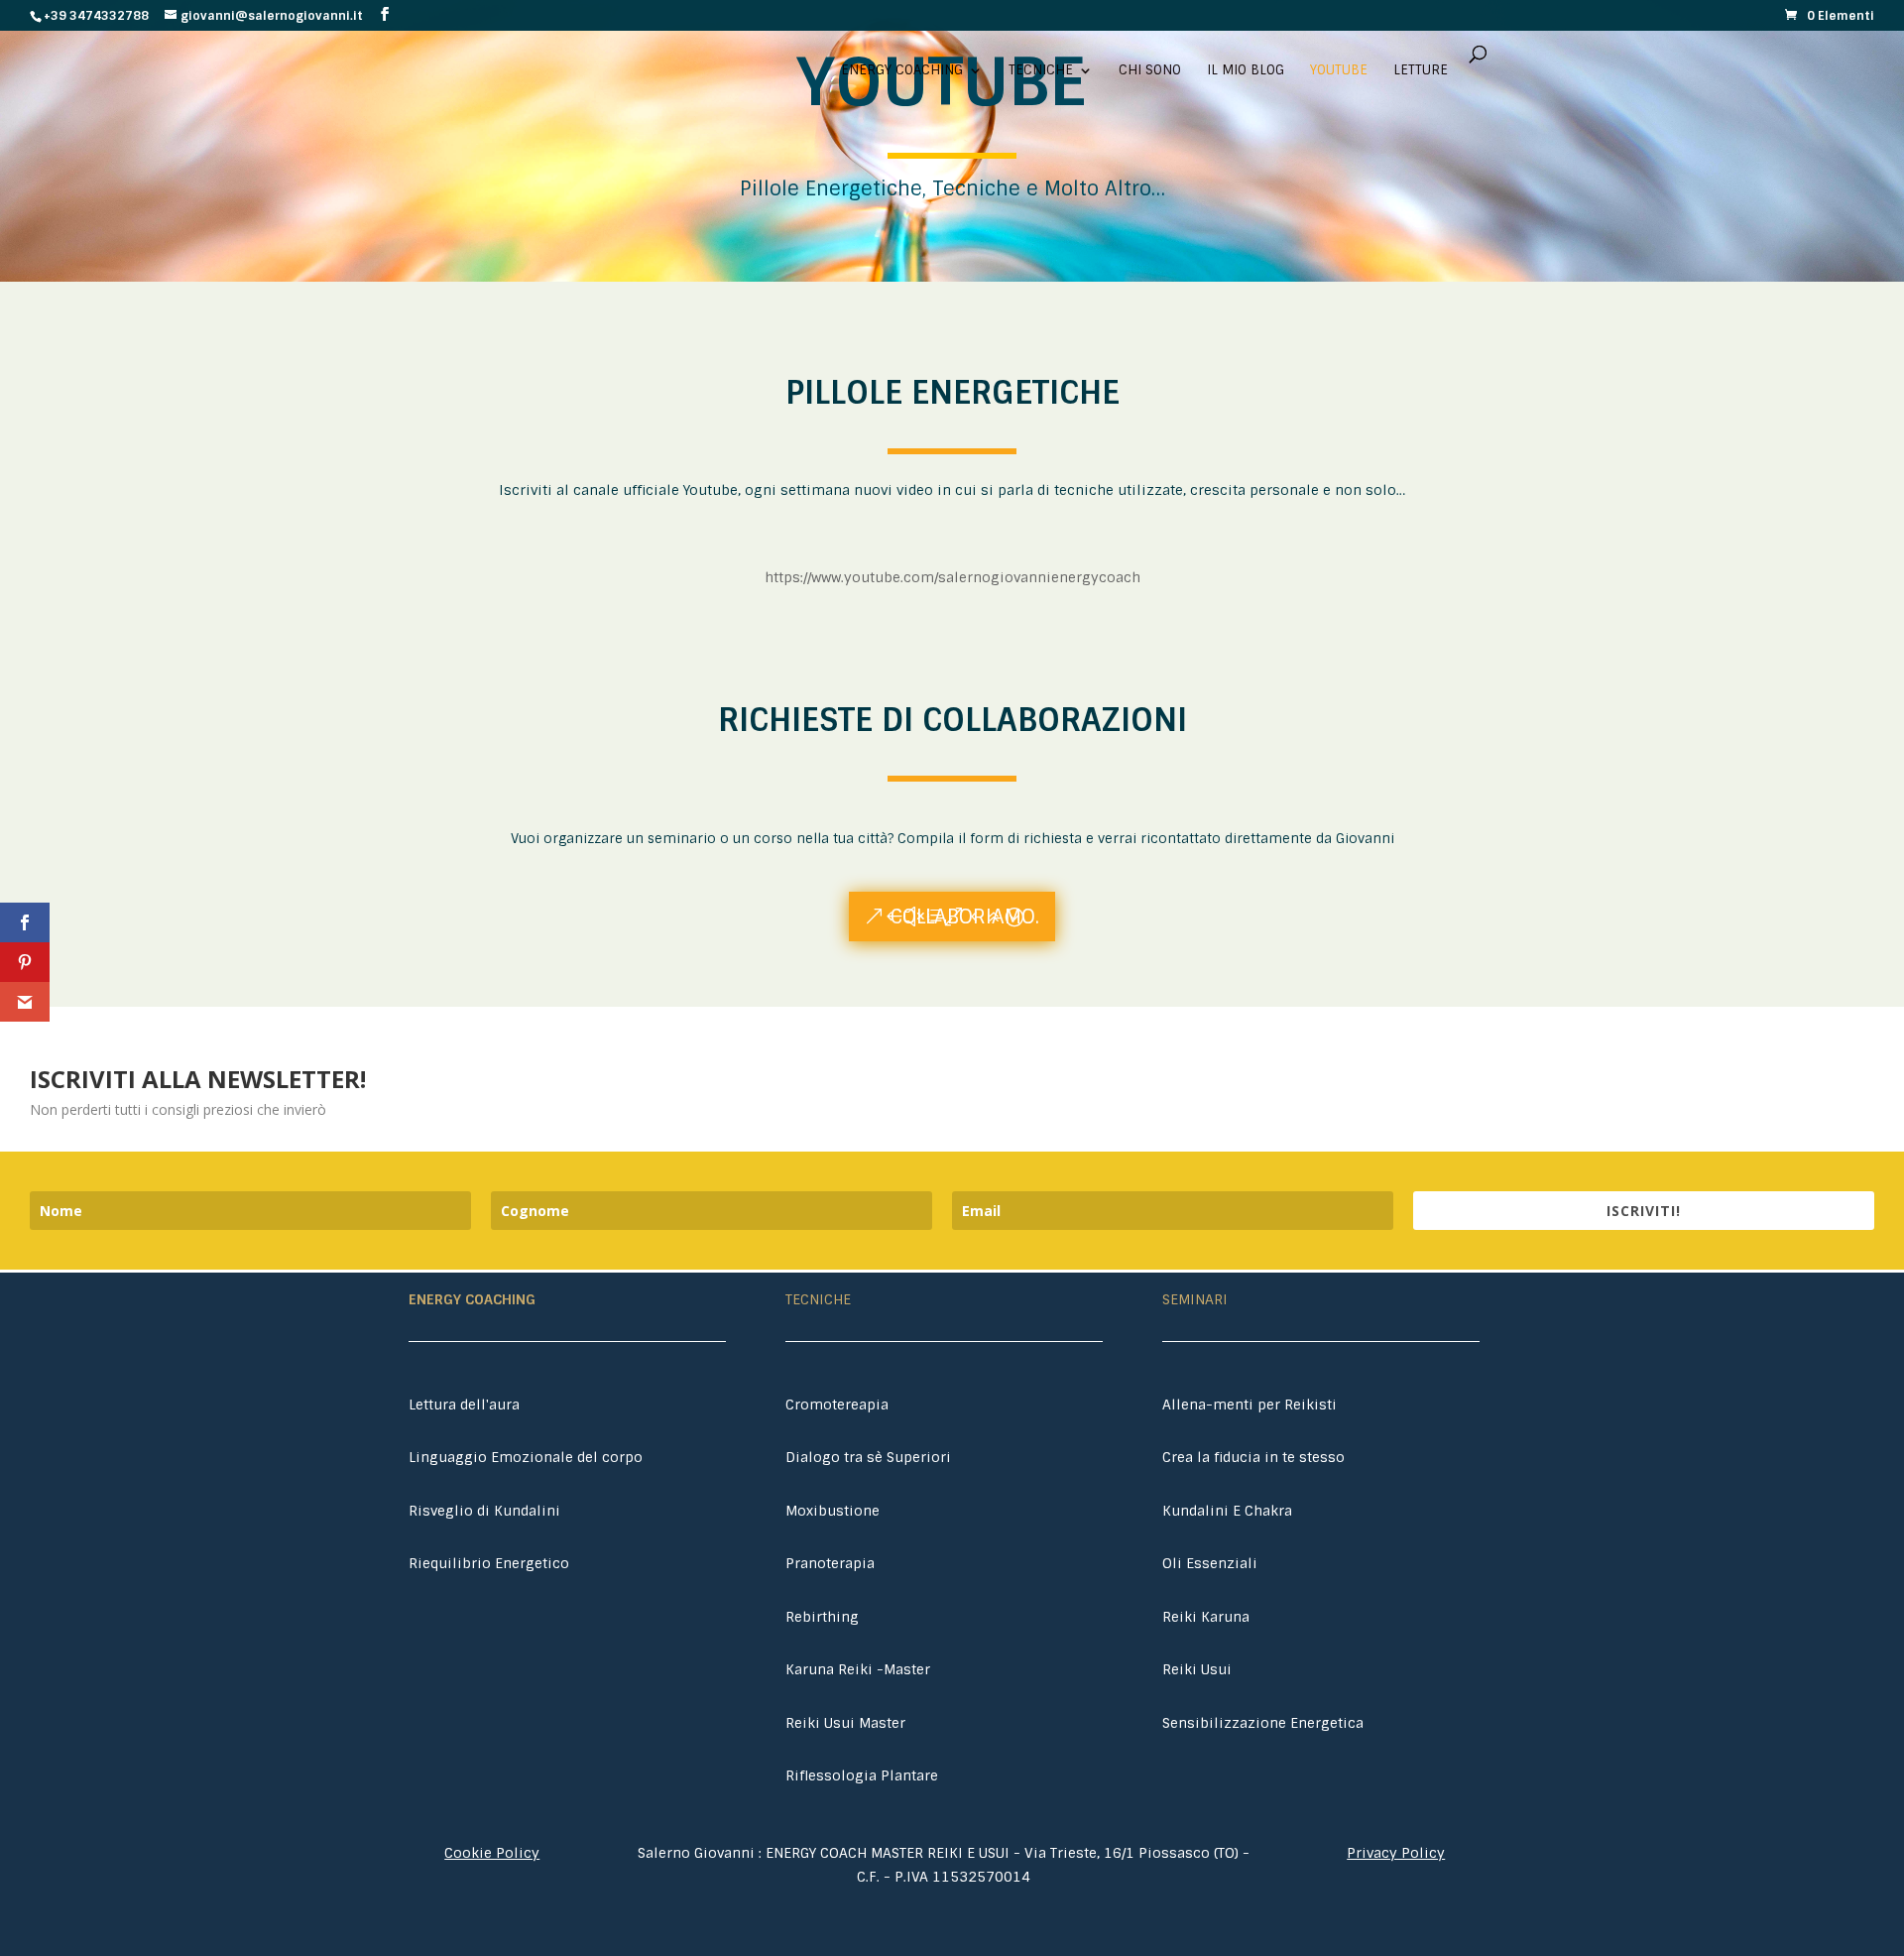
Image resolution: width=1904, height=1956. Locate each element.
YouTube (1339, 71)
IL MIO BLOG (1246, 71)
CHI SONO (1150, 71)
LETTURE (1421, 71)
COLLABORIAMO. (965, 917)
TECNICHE (1041, 71)
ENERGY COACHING (902, 71)
